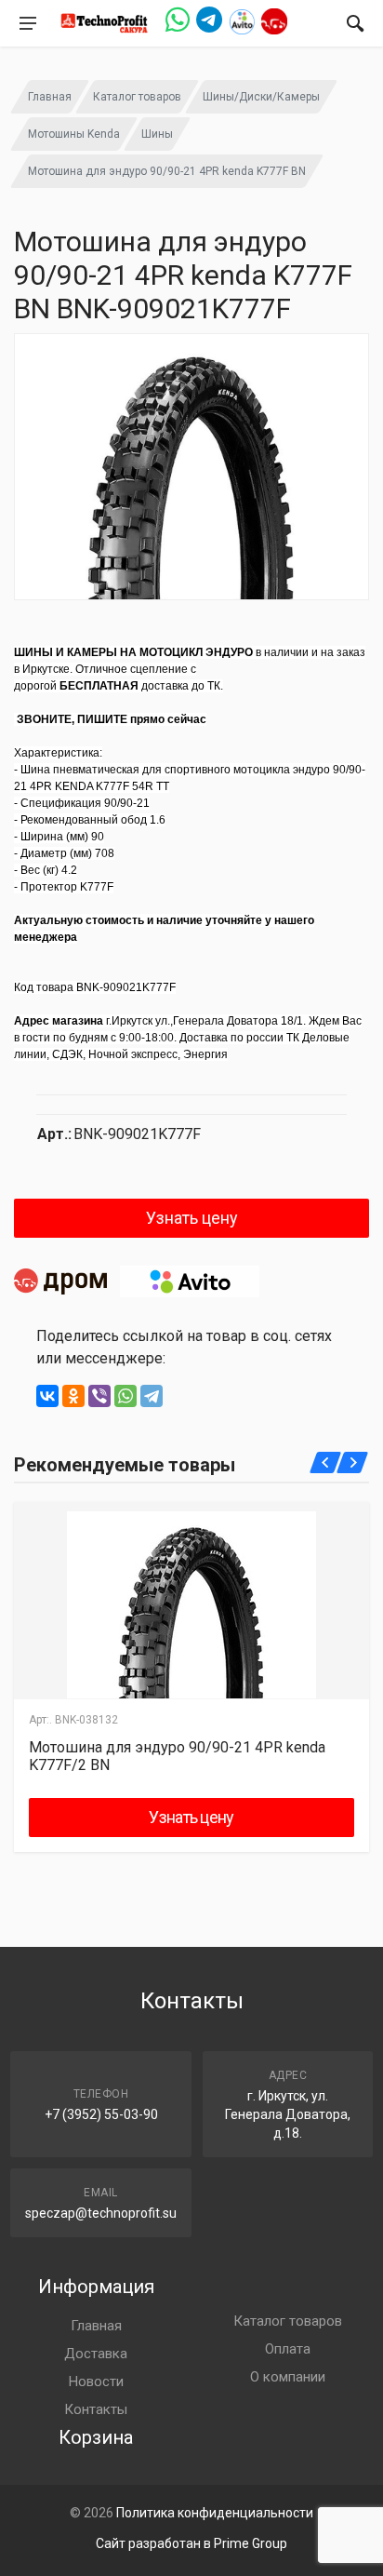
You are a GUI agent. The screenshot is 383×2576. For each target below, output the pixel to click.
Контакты (96, 2409)
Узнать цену (192, 1218)
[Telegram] (152, 1396)
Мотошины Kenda (74, 134)
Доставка (96, 2354)
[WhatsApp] (125, 1396)
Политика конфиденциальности (215, 2513)
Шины (157, 134)
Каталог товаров (137, 97)
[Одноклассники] (73, 1396)
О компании (288, 2377)
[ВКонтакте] (47, 1396)
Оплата (288, 2349)
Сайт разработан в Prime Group (191, 2543)
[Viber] (99, 1396)
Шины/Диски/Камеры (261, 97)
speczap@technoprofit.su (101, 2213)
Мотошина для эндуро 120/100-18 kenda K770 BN (189, 1756)
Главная (50, 97)
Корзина (96, 2437)
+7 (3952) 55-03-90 (101, 2114)
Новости (96, 2381)
